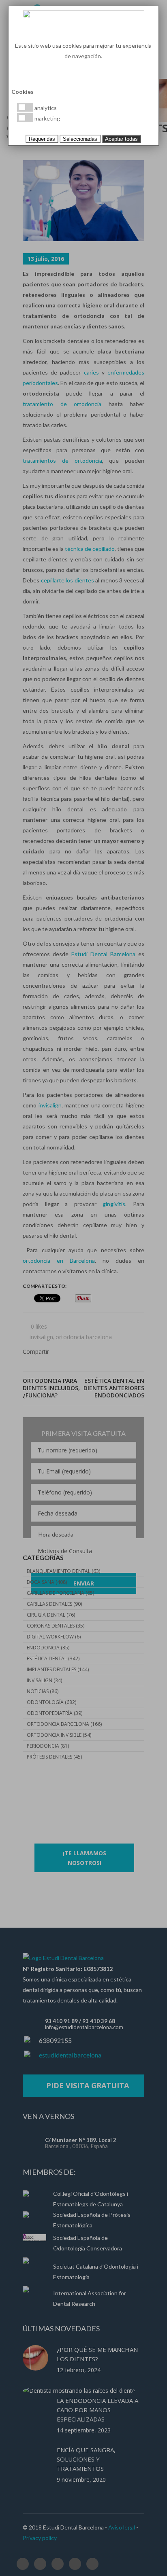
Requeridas (42, 139)
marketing (47, 118)
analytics (45, 108)
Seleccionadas (80, 139)
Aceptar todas (121, 139)
